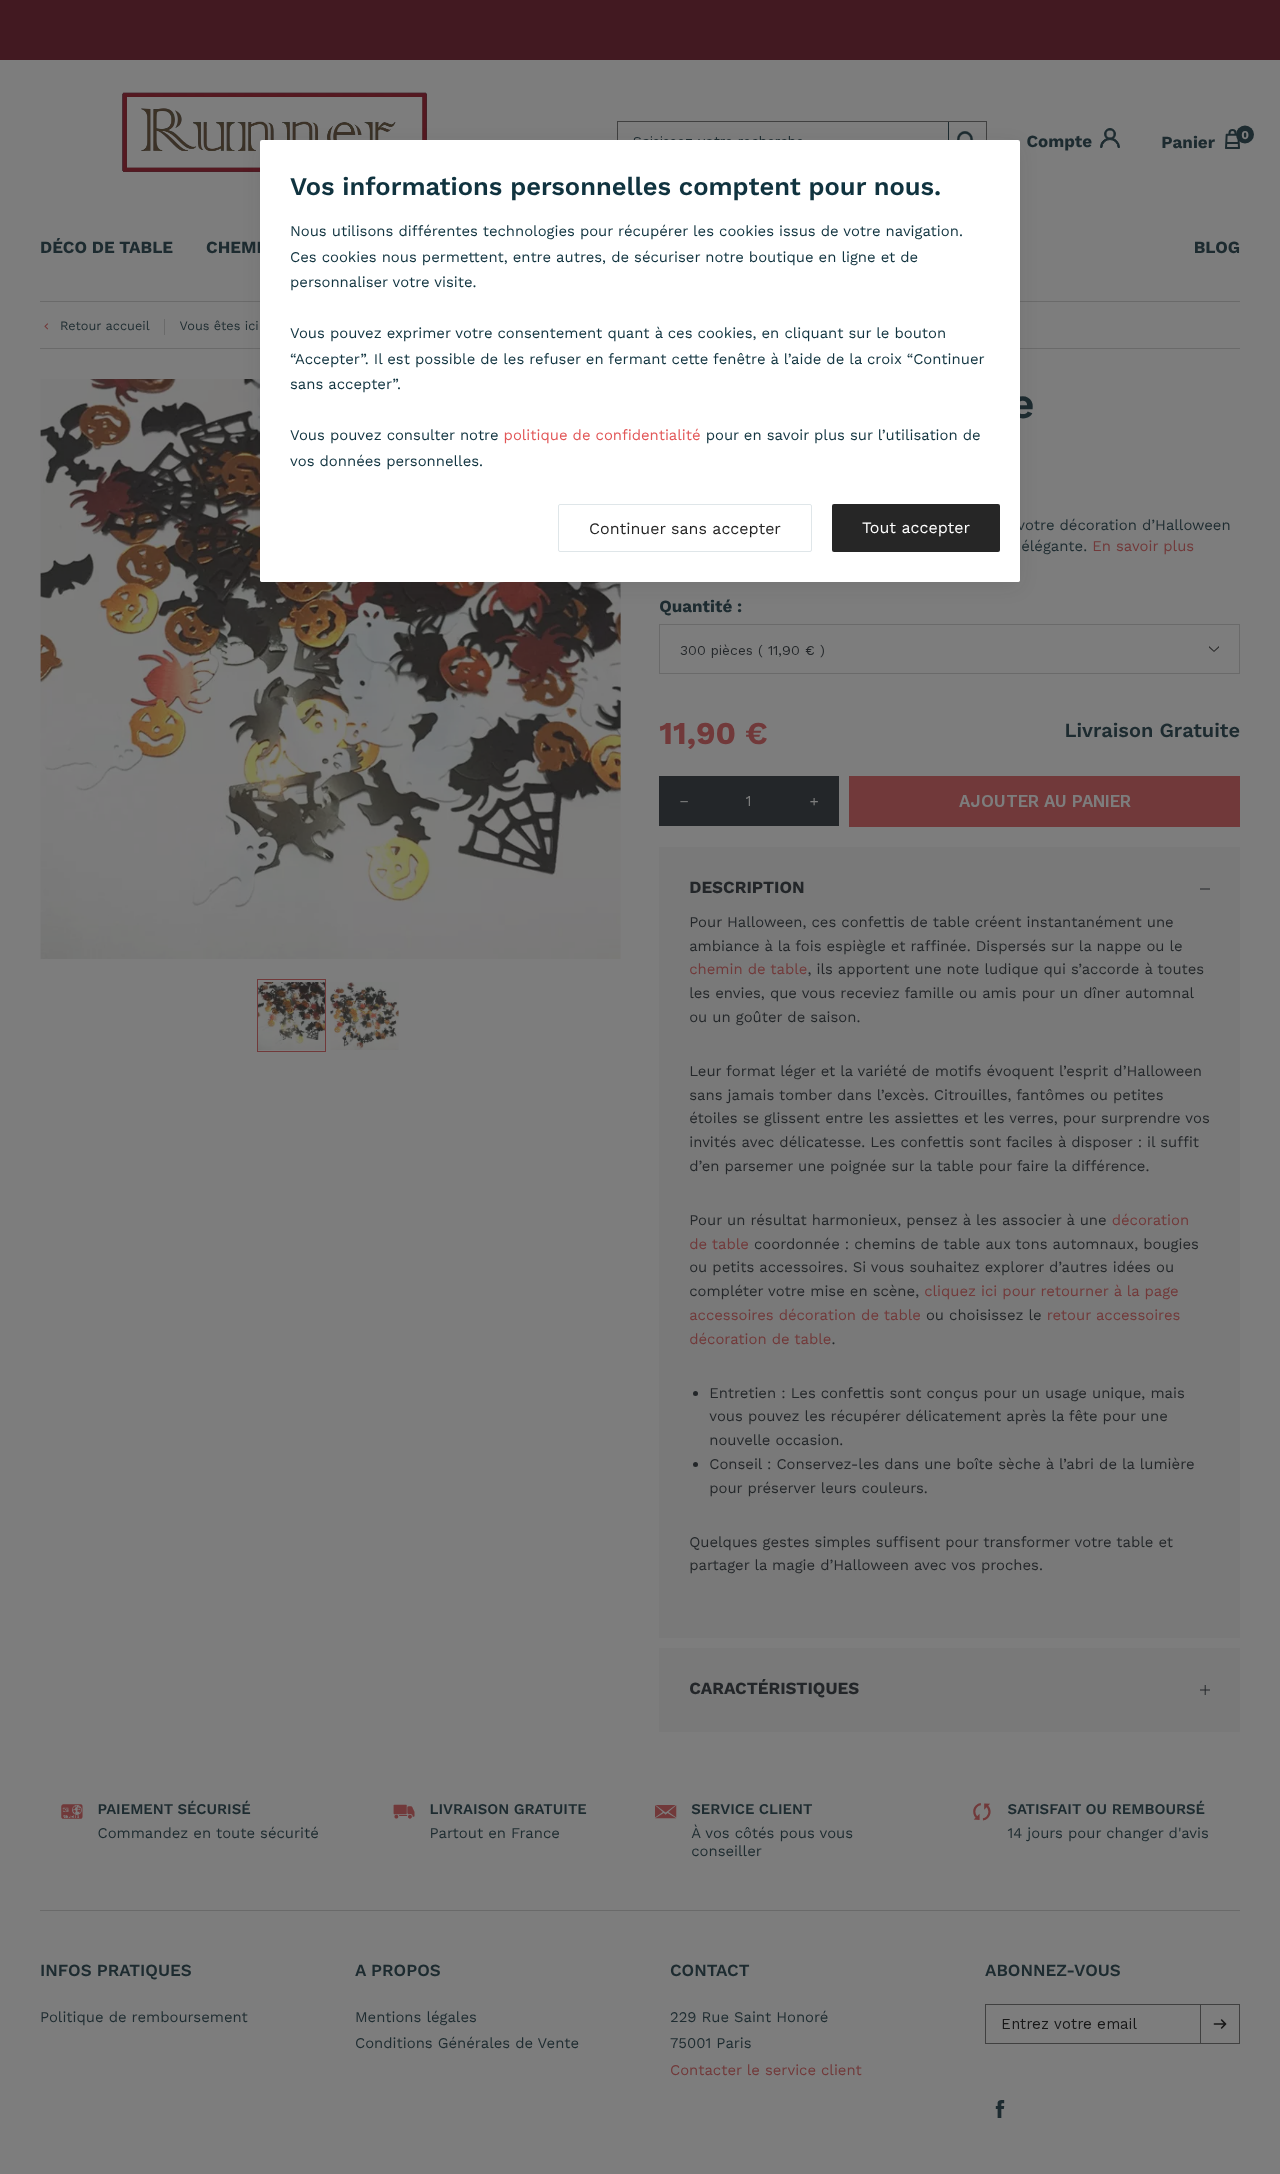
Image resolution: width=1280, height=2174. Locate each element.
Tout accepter (916, 527)
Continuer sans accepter (685, 528)
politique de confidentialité (602, 435)
